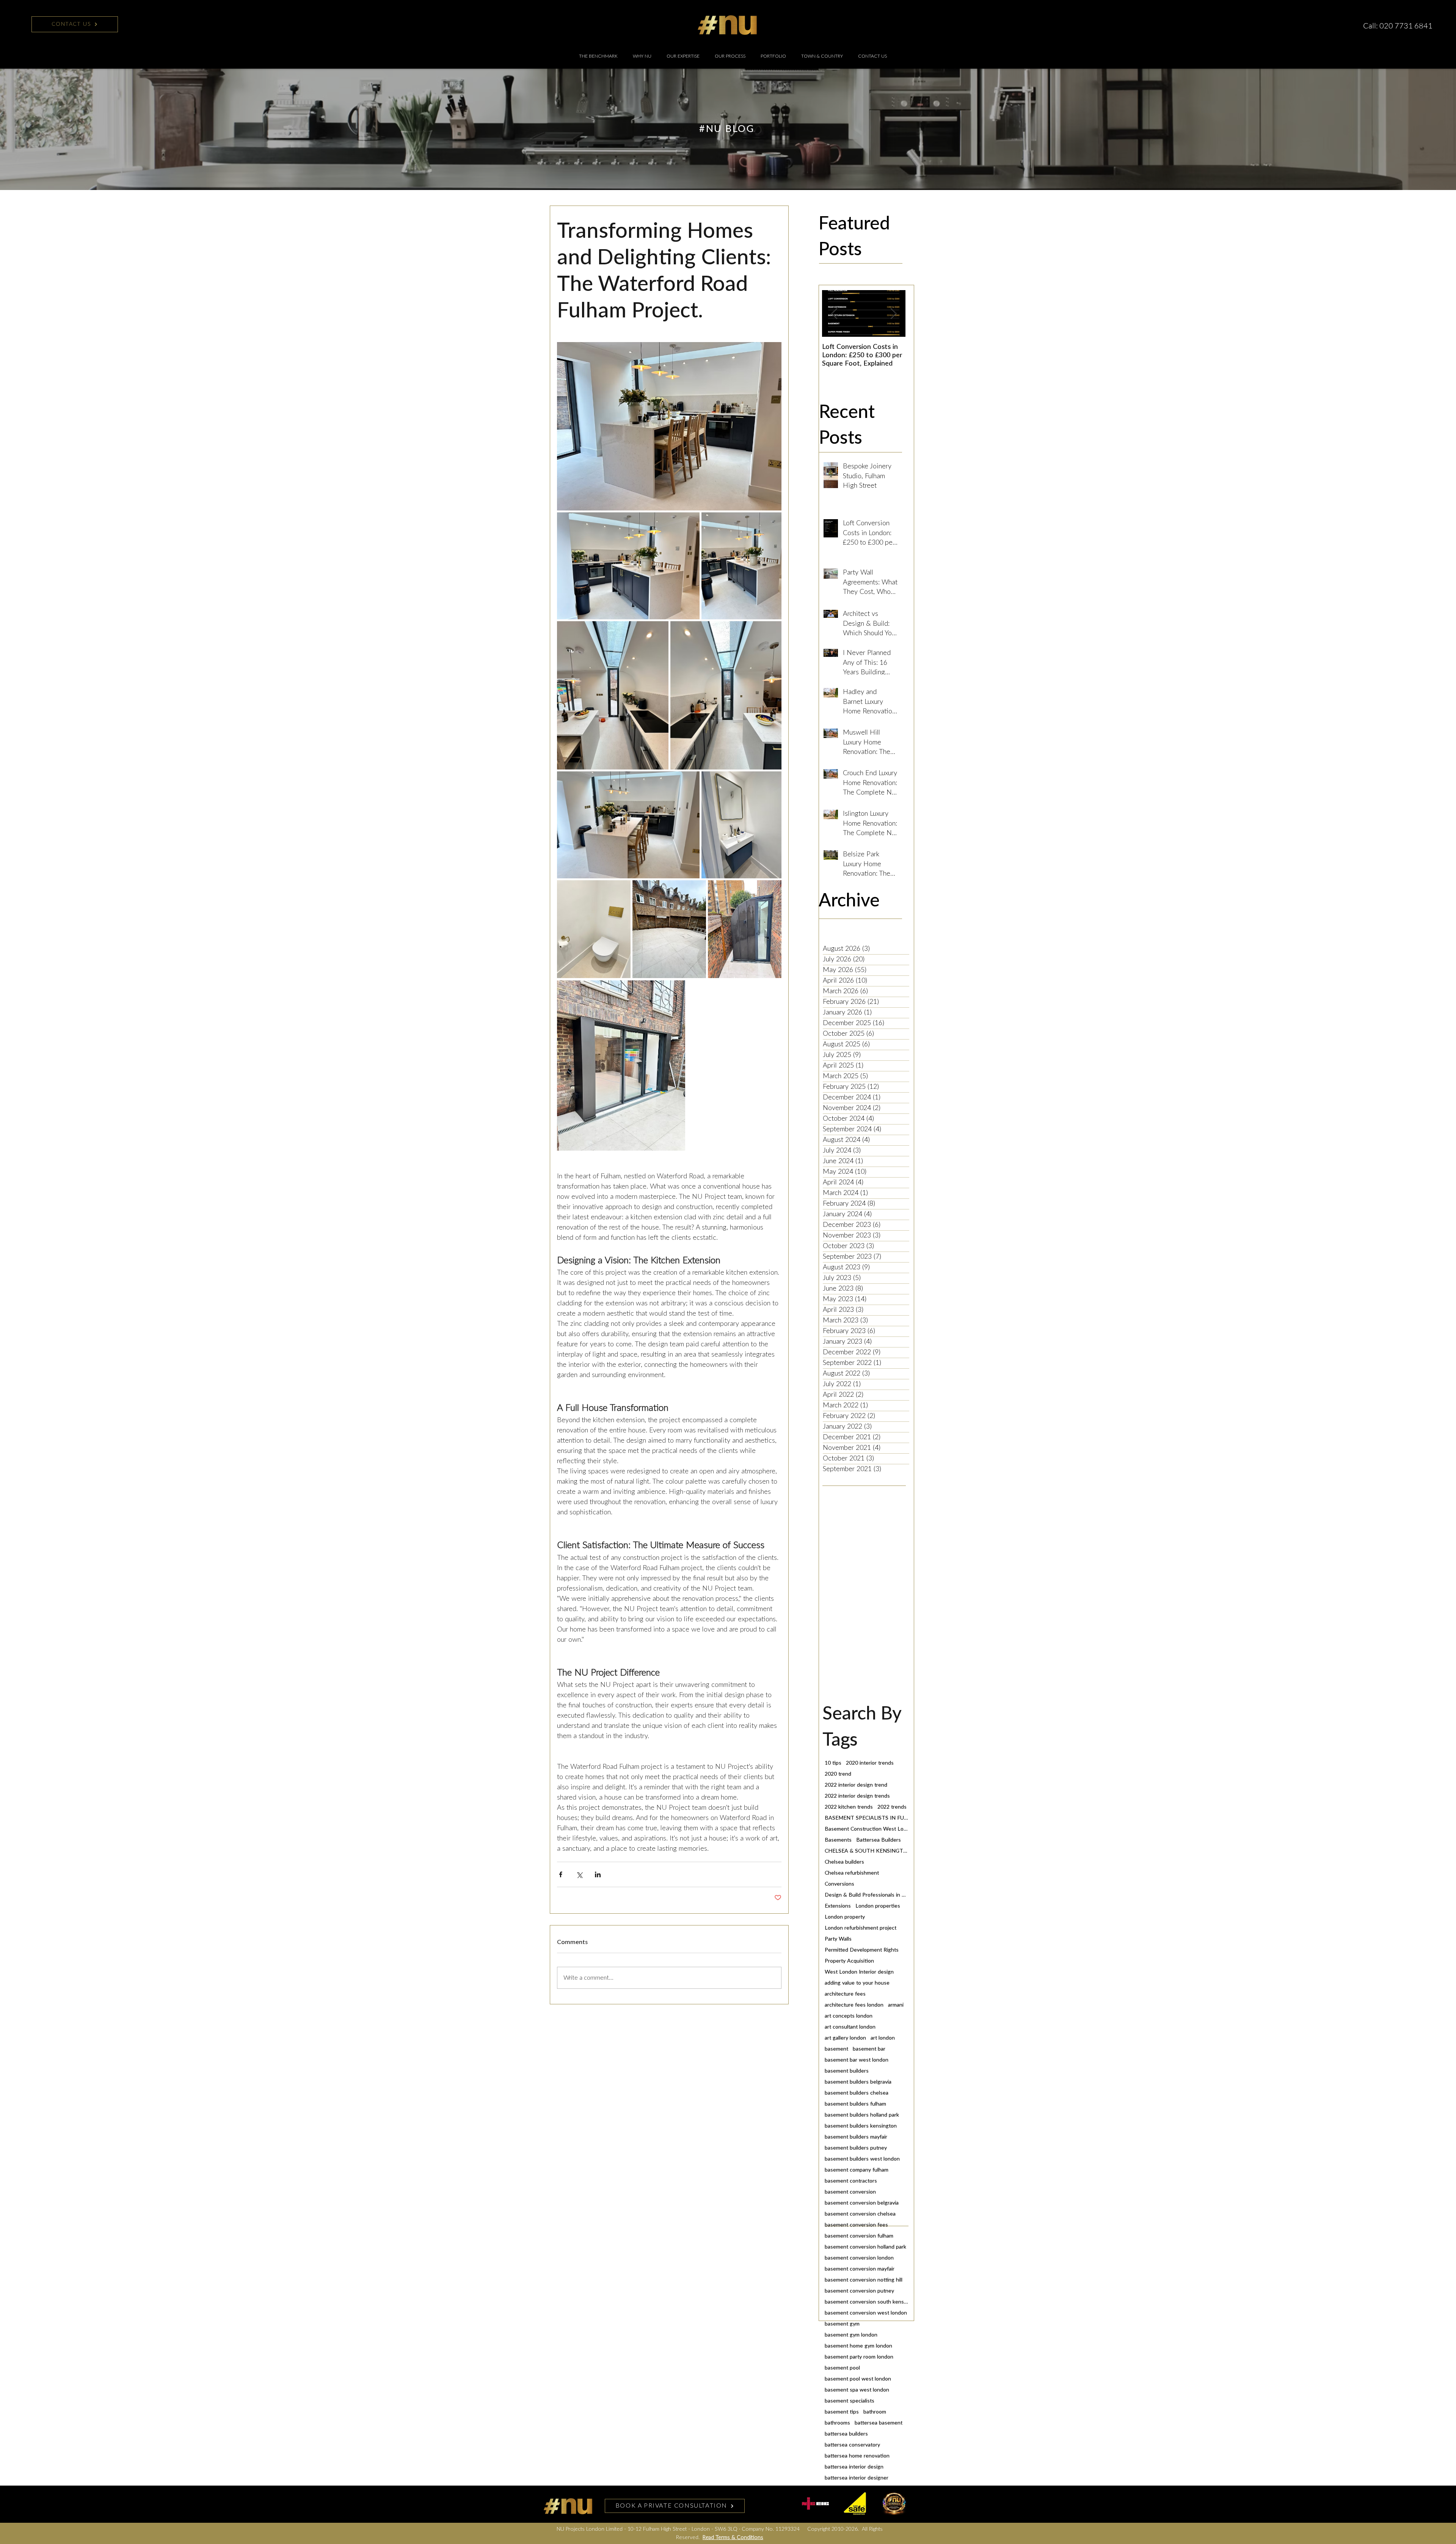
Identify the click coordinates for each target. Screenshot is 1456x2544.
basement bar (869, 2049)
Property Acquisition (849, 1961)
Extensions (838, 1906)
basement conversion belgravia (862, 2203)
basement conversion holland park (865, 2247)
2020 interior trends (870, 1763)
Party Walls (838, 1939)
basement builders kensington (861, 2126)
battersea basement (879, 2423)
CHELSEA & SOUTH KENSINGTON (866, 1851)
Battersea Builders (879, 1840)
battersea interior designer (857, 2478)
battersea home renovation (857, 2456)
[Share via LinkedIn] (598, 1874)
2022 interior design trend (856, 1785)
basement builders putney (856, 2148)
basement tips (842, 2412)
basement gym (842, 2324)
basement (836, 2049)
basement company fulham (857, 2170)
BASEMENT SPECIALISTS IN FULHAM (866, 1818)
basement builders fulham (855, 2104)
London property (845, 1917)
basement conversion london (859, 2258)
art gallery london (845, 2038)
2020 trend (838, 1774)
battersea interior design (854, 2467)
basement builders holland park (862, 2115)
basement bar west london (857, 2060)
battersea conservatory (852, 2445)
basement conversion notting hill (864, 2280)
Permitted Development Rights (862, 1950)
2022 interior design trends (857, 1796)
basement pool (842, 2368)
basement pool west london (858, 2379)
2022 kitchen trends (849, 1807)
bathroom (875, 2412)
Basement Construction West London (866, 1829)
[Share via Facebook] (561, 1874)
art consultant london (850, 2027)
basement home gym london (858, 2346)
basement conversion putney (859, 2291)
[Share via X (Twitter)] (579, 1874)
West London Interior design (859, 1972)
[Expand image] (669, 426)
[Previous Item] (834, 314)
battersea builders (846, 2434)
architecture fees (845, 1994)
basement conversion (850, 2192)
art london (883, 2038)
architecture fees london (854, 2005)
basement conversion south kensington (866, 2302)
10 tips (833, 1763)
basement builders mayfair (856, 2137)
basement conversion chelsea (860, 2214)
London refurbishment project (861, 1928)
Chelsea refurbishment (852, 1873)
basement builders (847, 2071)
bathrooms (837, 2423)
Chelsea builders (844, 1862)
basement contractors (851, 2181)
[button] (683, 56)
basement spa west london (857, 2390)
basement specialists (850, 2401)
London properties (878, 1906)
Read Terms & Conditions (733, 2538)
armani (896, 2005)
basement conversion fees (856, 2225)
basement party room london (859, 2357)
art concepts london (849, 2016)
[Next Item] (893, 314)
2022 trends (892, 1807)
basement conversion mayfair (860, 2269)
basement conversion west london (866, 2313)
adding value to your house (857, 1983)
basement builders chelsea (857, 2093)
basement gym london (851, 2335)
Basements (838, 1840)
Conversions (839, 1884)
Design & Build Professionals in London (866, 1895)
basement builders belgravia (858, 2082)
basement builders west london (862, 2159)
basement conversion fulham (859, 2236)
